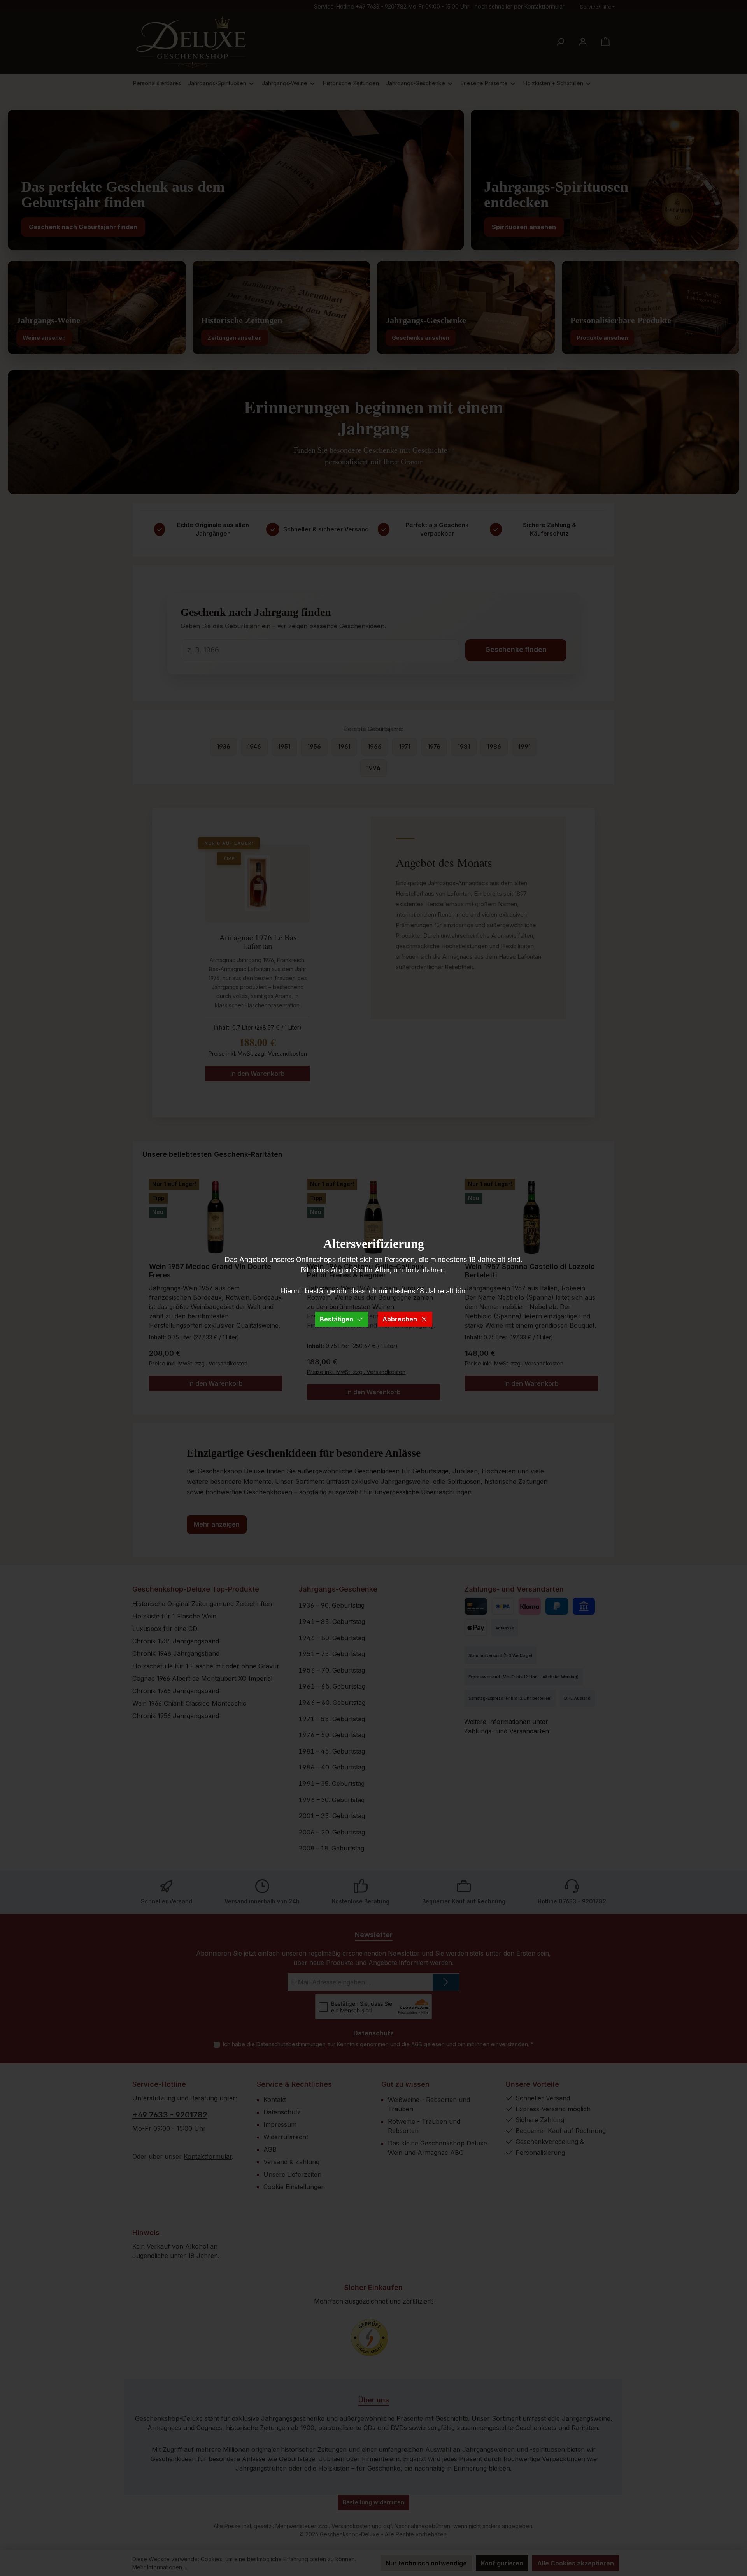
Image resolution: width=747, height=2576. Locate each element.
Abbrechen (400, 1319)
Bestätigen (337, 1319)
